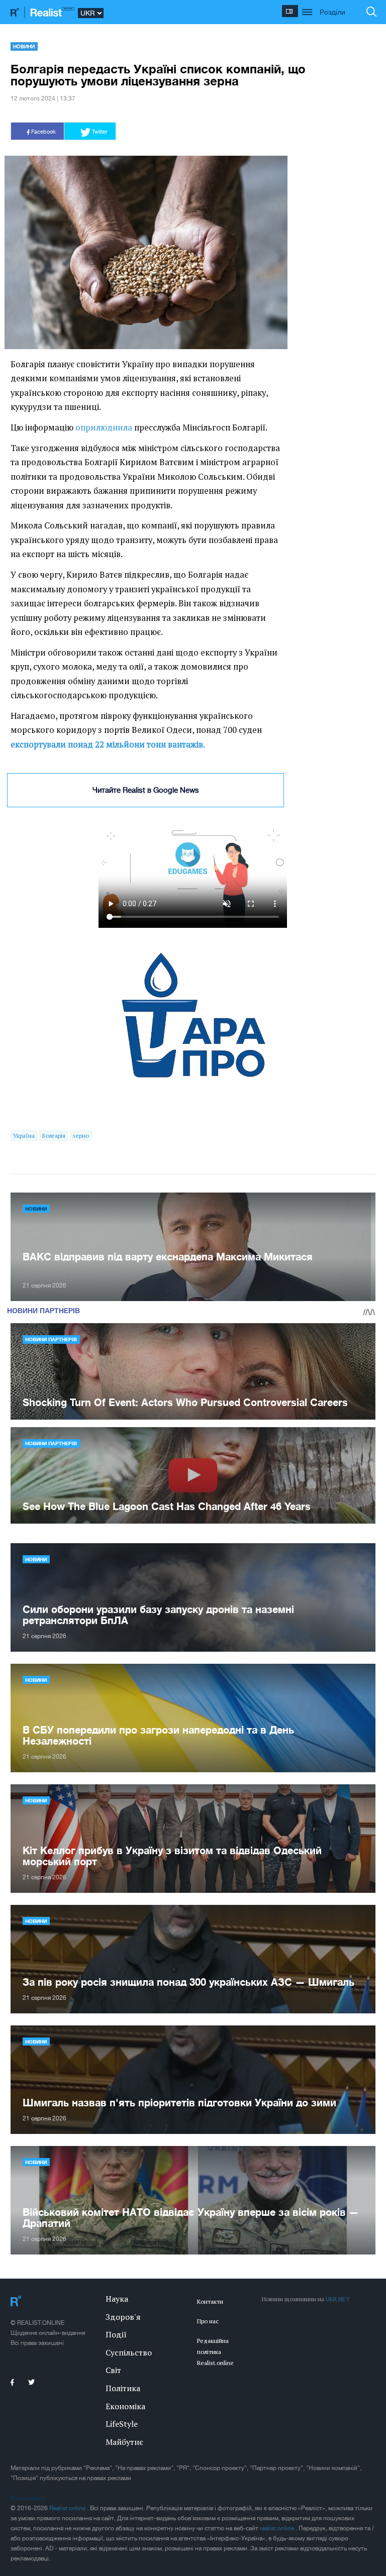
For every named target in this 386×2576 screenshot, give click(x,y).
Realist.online (68, 2508)
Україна (24, 1136)
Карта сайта (27, 2498)
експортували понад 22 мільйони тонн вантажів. (108, 744)
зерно (81, 1136)
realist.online (278, 2528)
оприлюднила (104, 427)
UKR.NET (338, 2299)
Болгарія (54, 1136)
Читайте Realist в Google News (146, 790)
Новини (24, 46)
